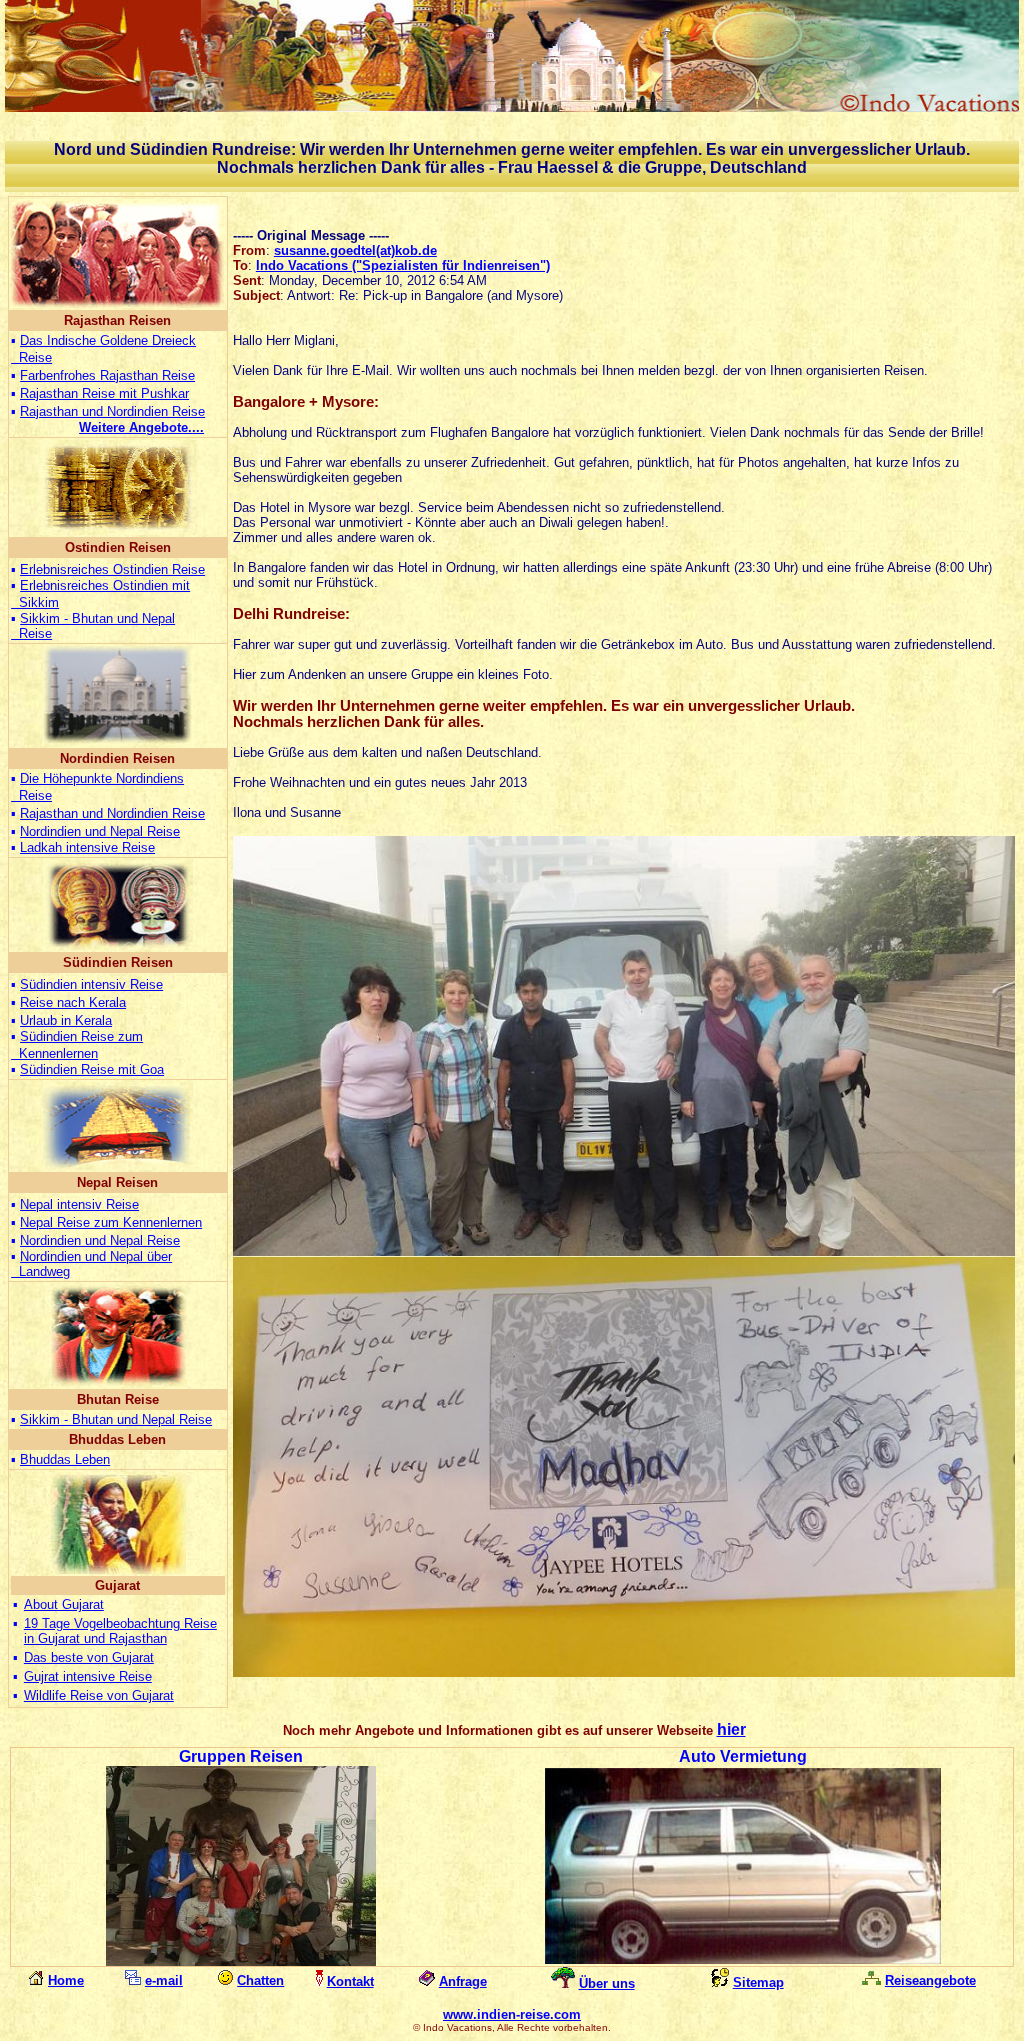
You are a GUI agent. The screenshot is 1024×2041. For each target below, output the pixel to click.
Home (66, 1980)
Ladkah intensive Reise (87, 847)
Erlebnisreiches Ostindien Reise (112, 569)
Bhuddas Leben (65, 1459)
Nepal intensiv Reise (79, 1204)
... (141, 427)
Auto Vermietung (743, 1756)
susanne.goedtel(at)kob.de (355, 250)
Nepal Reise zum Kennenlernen (111, 1222)
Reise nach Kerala (73, 1002)
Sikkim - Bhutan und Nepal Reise (116, 1419)
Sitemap (758, 1982)
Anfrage (463, 1981)
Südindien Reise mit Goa (92, 1069)
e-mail (164, 1980)
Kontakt (350, 1981)
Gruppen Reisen (241, 1756)
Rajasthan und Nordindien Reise (112, 411)
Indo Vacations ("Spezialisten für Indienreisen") (403, 265)
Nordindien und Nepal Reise (100, 831)
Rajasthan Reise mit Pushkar (104, 393)
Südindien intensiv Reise (91, 984)
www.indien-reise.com (512, 2014)
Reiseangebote (930, 1980)
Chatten (260, 1980)
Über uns (607, 1983)
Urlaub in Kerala (66, 1020)
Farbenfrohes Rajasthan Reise (107, 375)
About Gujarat (64, 1604)
